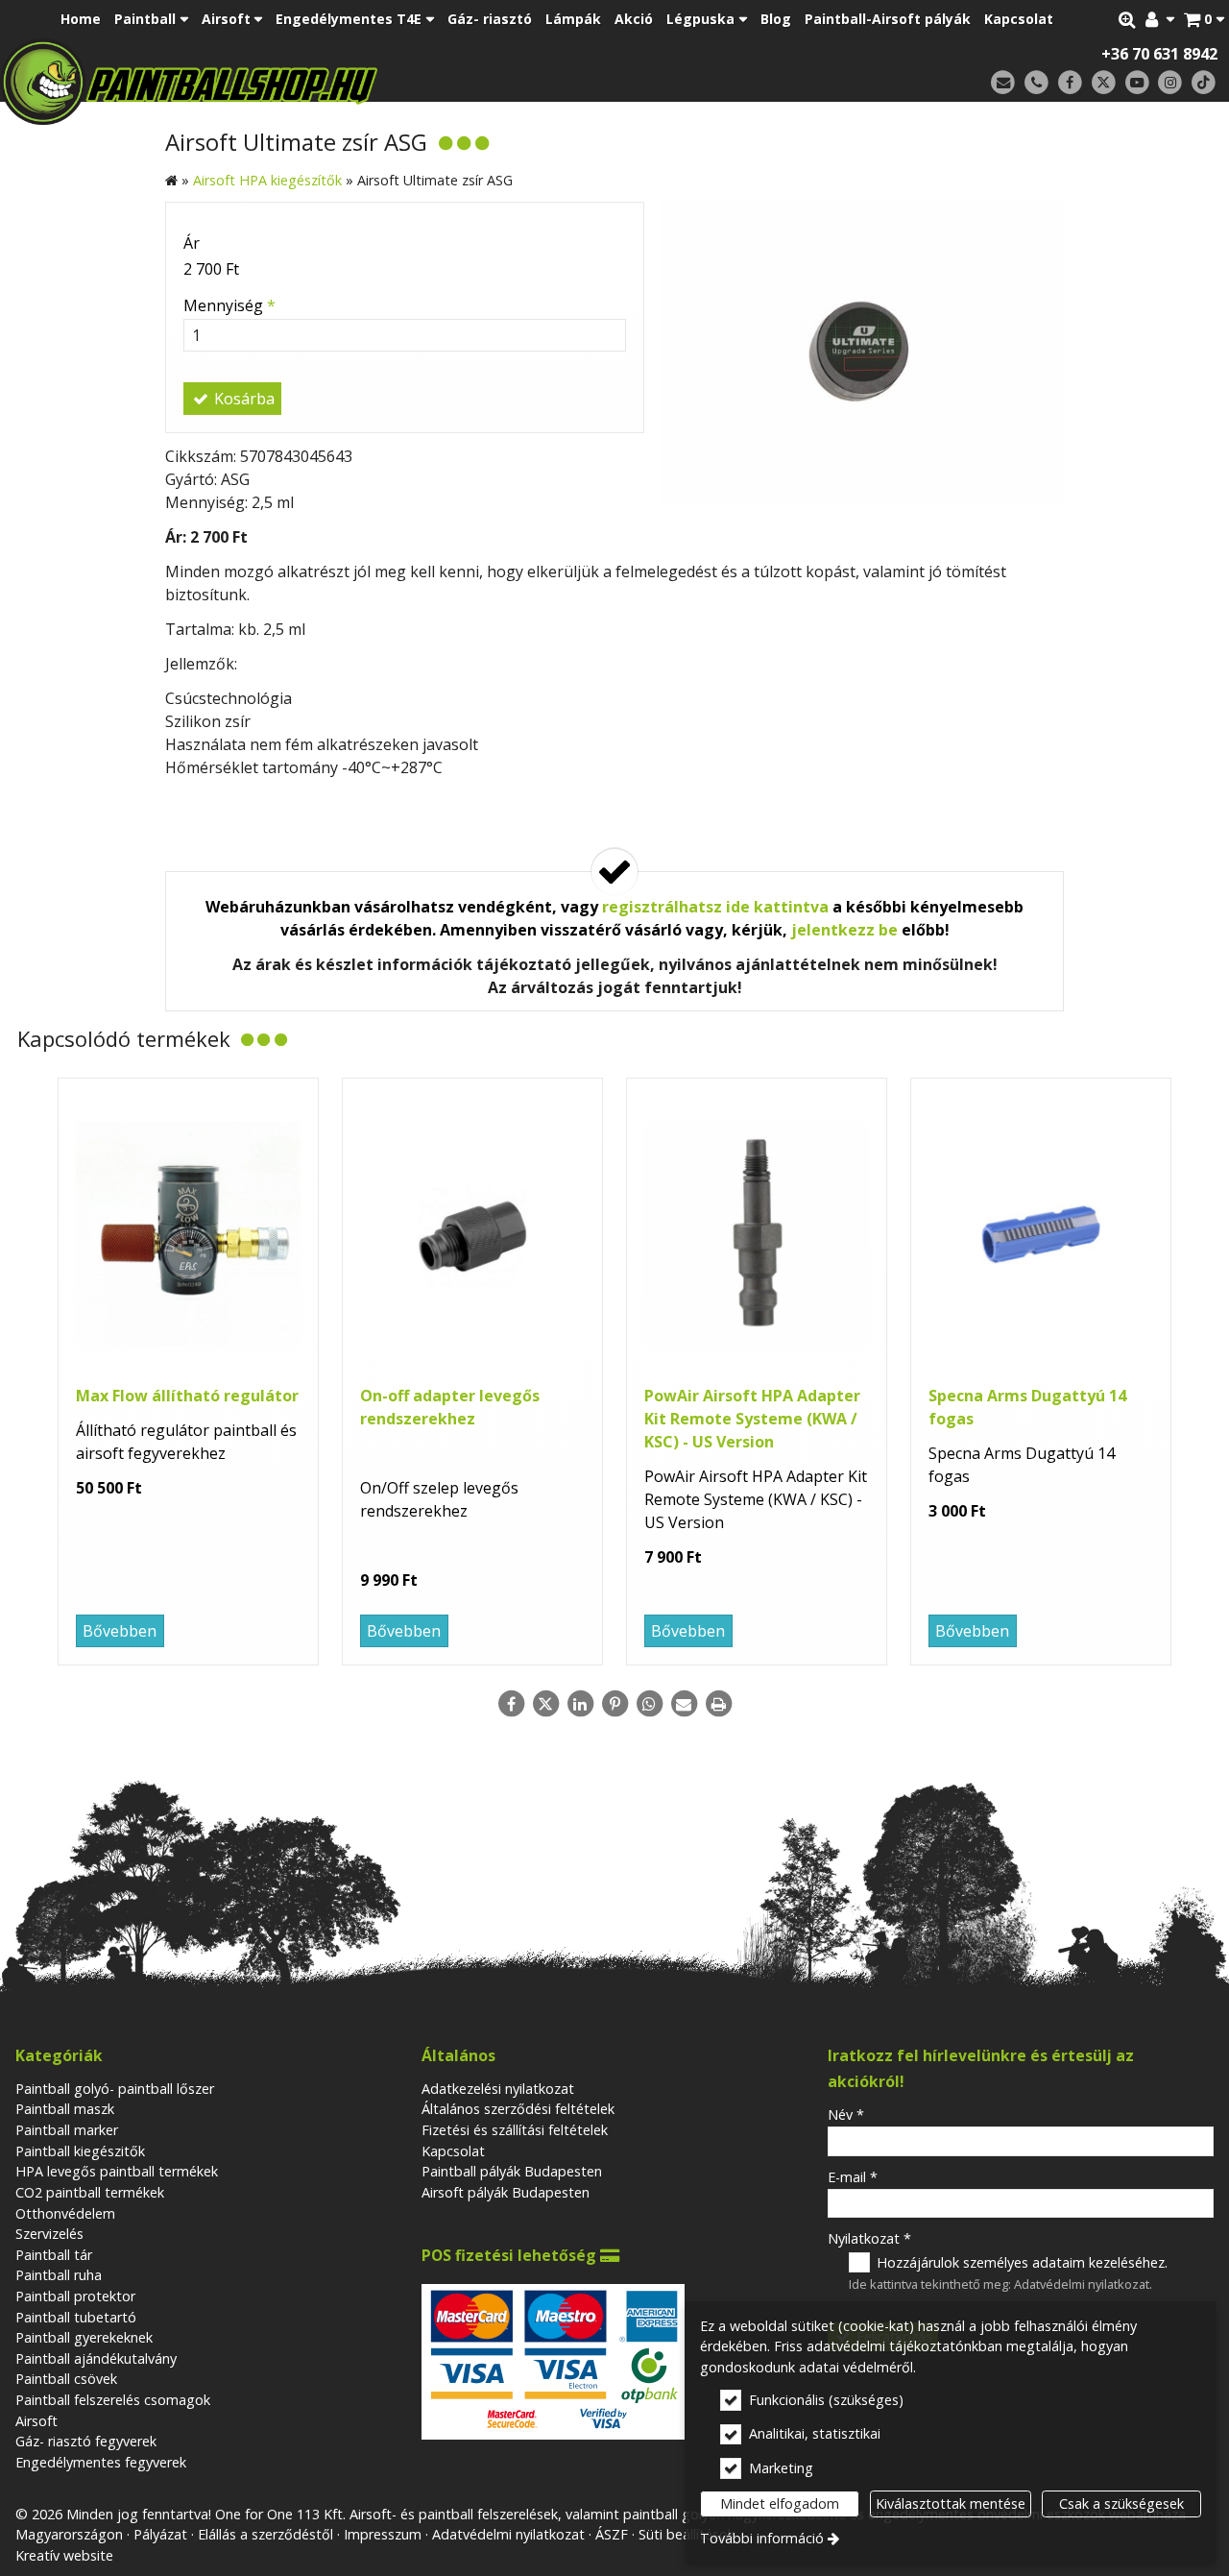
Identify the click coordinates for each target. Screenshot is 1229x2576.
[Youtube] (1137, 83)
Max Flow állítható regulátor (187, 1396)
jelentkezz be (844, 930)
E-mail (853, 2177)
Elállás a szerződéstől (265, 2534)
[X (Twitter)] (1104, 83)
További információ (762, 2538)
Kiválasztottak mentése (951, 2503)
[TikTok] (1204, 83)
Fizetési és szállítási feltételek (515, 2130)
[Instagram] (1170, 83)
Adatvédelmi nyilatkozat (1082, 2284)
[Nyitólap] (324, 82)
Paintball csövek (66, 2379)
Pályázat (160, 2534)
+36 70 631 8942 (1159, 54)
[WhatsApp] (649, 1704)
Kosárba (242, 399)
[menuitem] (1204, 19)
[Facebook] (1070, 83)
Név (846, 2114)
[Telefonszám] (1036, 83)
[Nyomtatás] (718, 1704)
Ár (192, 243)
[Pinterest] (614, 1704)
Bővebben (120, 1631)
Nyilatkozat (869, 2238)
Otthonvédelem (65, 2213)
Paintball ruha (59, 2275)
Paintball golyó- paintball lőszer (115, 2089)
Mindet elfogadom (780, 2503)
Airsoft (36, 2421)
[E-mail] (1003, 83)
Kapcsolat (453, 2151)
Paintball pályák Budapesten (512, 2171)
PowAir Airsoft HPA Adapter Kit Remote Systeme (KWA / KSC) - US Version (752, 1419)
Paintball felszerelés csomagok (113, 2400)
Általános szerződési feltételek (518, 2109)
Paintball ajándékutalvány (96, 2358)
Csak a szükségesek (1121, 2503)
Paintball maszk (65, 2109)
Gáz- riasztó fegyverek (86, 2441)
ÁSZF (612, 2534)
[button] (1204, 19)
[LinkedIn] (580, 1704)
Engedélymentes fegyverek (101, 2462)
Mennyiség (229, 305)
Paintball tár (54, 2255)
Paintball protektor (75, 2296)
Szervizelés (49, 2234)
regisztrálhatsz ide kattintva (715, 907)
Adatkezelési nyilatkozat (498, 2089)
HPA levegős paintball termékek (117, 2171)
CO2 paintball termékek (90, 2192)
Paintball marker (67, 2130)
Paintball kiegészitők (80, 2151)
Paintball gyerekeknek (84, 2337)
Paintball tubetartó (76, 2317)
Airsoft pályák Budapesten (506, 2192)
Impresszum (383, 2534)
